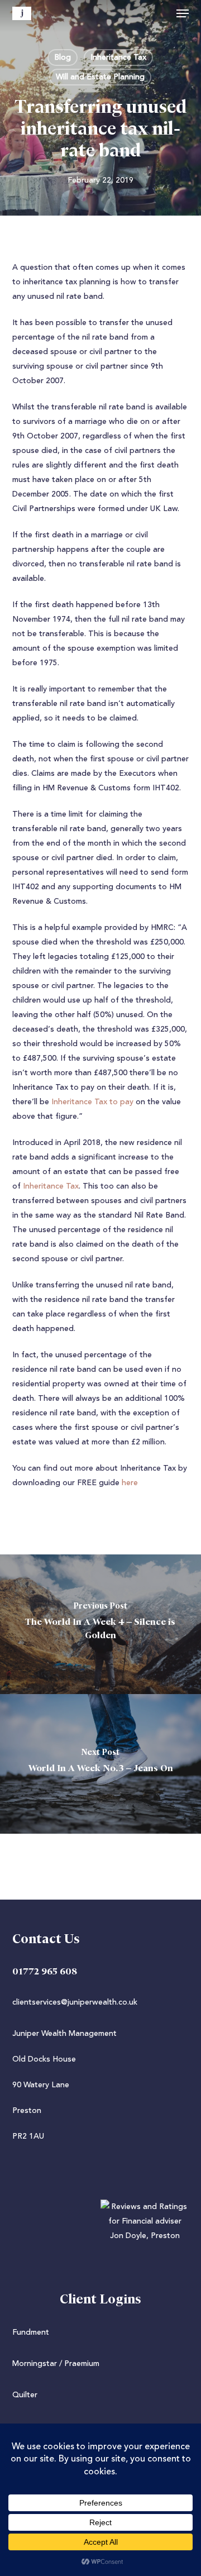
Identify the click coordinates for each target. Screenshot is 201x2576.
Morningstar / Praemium (56, 2364)
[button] (183, 13)
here (130, 1483)
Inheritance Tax (118, 58)
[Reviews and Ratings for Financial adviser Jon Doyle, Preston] (101, 2236)
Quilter (25, 2395)
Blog (63, 58)
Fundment (31, 2332)
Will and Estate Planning (100, 77)
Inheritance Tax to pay (92, 1102)
